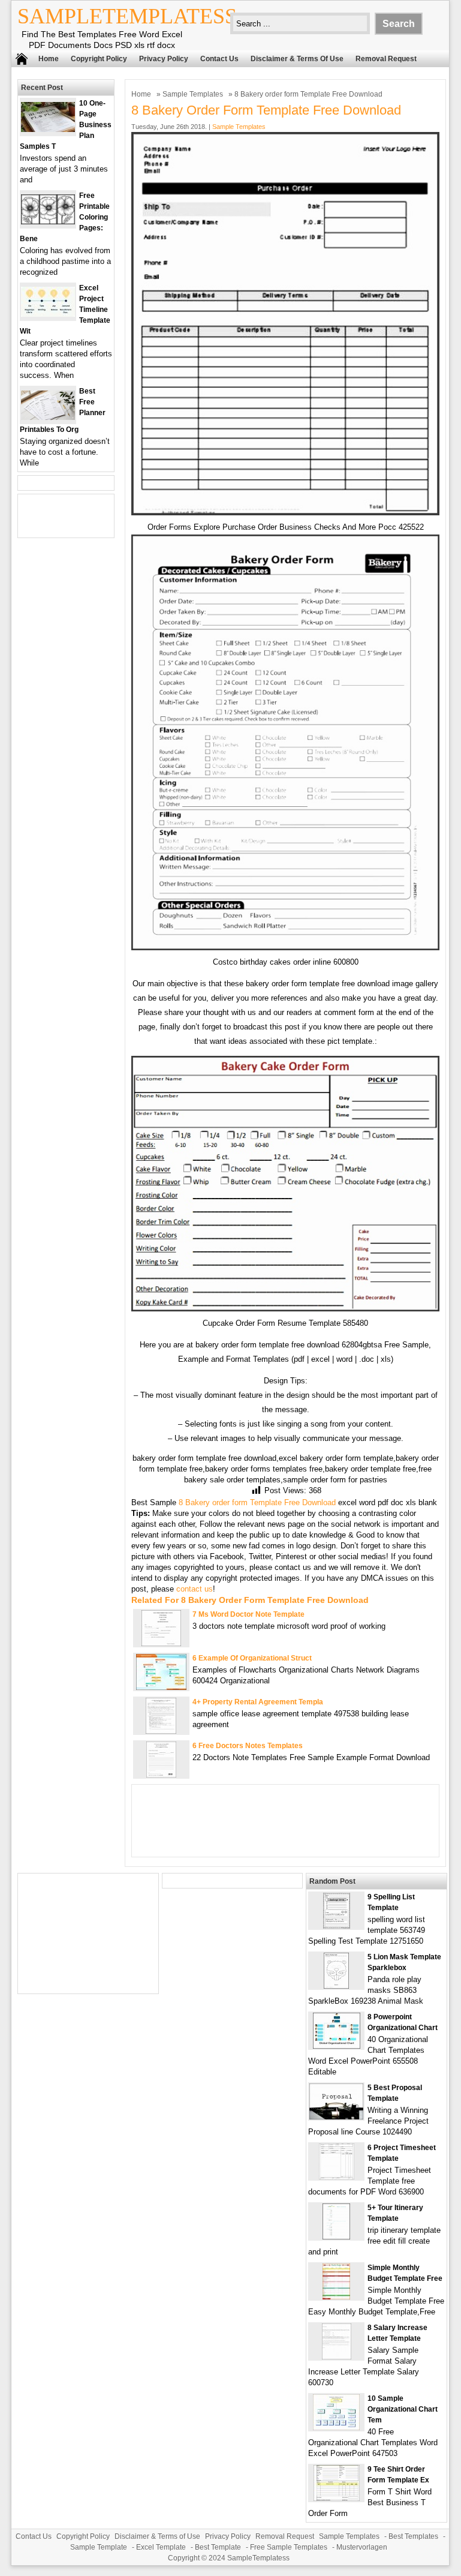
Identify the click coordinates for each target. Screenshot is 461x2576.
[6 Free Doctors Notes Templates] (161, 1775)
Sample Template (99, 2547)
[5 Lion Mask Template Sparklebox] (336, 1986)
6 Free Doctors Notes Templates (248, 1746)
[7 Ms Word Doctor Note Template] (161, 1643)
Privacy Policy (164, 59)
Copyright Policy (99, 59)
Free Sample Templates (289, 2547)
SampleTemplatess (127, 16)
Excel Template (161, 2547)
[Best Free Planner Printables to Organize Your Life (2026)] (48, 417)
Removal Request (386, 59)
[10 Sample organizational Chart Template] (336, 2428)
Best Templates (413, 2536)
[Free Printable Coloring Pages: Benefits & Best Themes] (48, 222)
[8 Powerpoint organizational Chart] (337, 2046)
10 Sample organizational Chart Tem (403, 2409)
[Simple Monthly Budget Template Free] (336, 2297)
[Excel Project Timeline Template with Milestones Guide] (48, 314)
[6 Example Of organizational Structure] (161, 1687)
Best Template (218, 2547)
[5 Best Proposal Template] (336, 2117)
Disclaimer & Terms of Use (297, 59)
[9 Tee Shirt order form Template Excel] (337, 2498)
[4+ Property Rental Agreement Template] (161, 1731)
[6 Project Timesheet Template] (337, 2177)
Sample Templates (193, 94)
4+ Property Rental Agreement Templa (258, 1702)
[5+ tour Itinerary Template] (336, 2237)
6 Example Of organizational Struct (252, 1658)
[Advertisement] (88, 1933)
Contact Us (219, 59)
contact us (195, 1589)
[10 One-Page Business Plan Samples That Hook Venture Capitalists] (48, 129)
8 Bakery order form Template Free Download (257, 1502)
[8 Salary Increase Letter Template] (337, 2357)
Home (49, 59)
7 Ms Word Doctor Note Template (248, 1614)
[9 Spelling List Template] (337, 1926)
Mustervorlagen (362, 2547)
